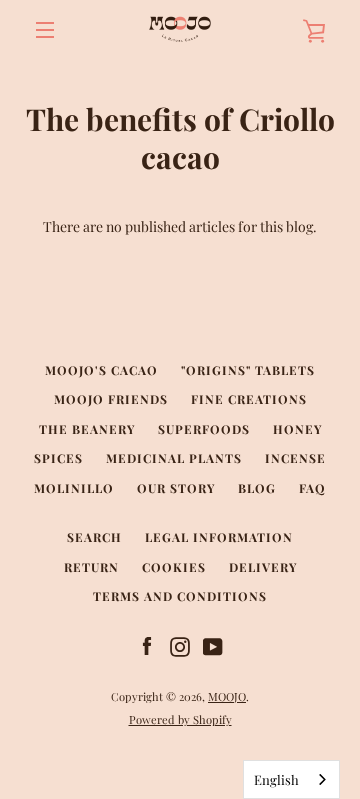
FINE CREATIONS (249, 399)
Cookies (174, 567)
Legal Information (219, 537)
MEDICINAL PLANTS (174, 458)
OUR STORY (176, 488)
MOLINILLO (74, 488)
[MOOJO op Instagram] (180, 645)
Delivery (263, 567)
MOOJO (227, 696)
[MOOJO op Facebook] (147, 645)
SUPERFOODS (204, 429)
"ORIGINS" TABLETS (248, 370)
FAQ (312, 488)
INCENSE (295, 458)
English (276, 779)
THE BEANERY (87, 429)
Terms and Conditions (180, 596)
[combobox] (291, 779)
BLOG (257, 488)
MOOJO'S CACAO (101, 370)
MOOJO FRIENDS (111, 399)
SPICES (58, 458)
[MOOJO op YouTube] (213, 645)
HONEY (297, 429)
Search (94, 537)
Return (91, 567)
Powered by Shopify (180, 719)
